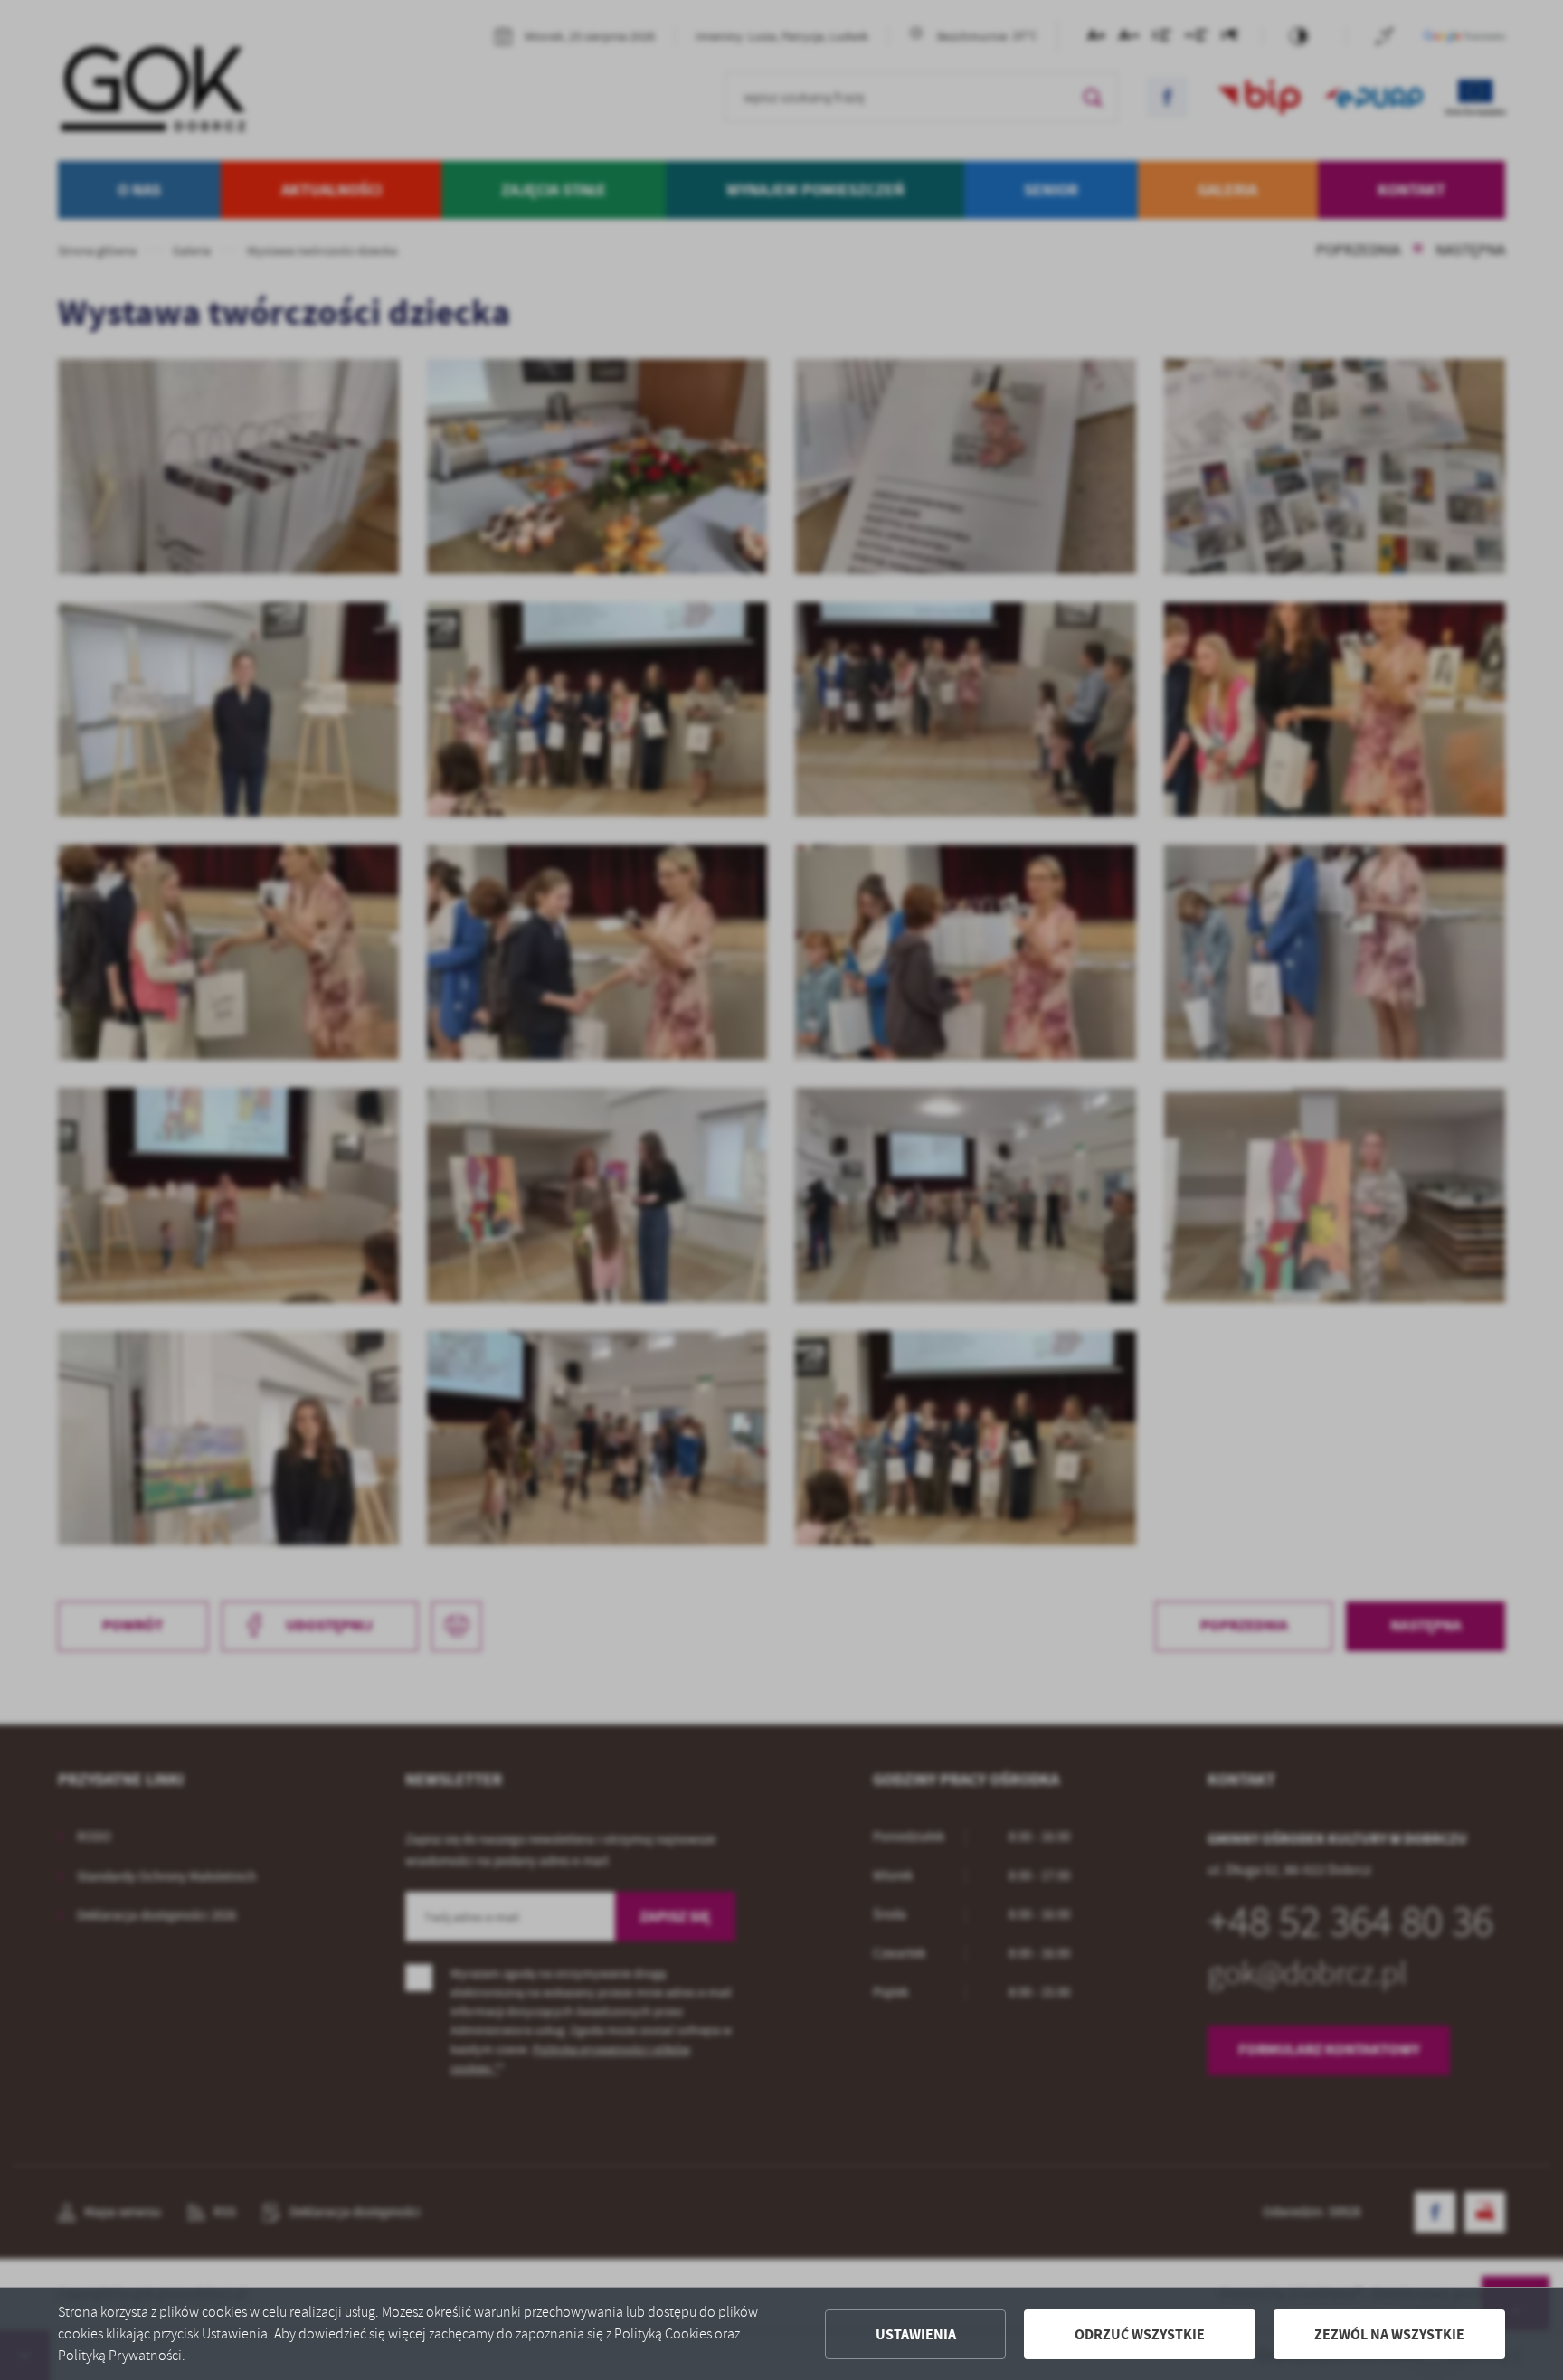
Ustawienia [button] (916, 2334)
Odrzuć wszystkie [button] (1140, 2334)
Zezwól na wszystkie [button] (1389, 2334)
